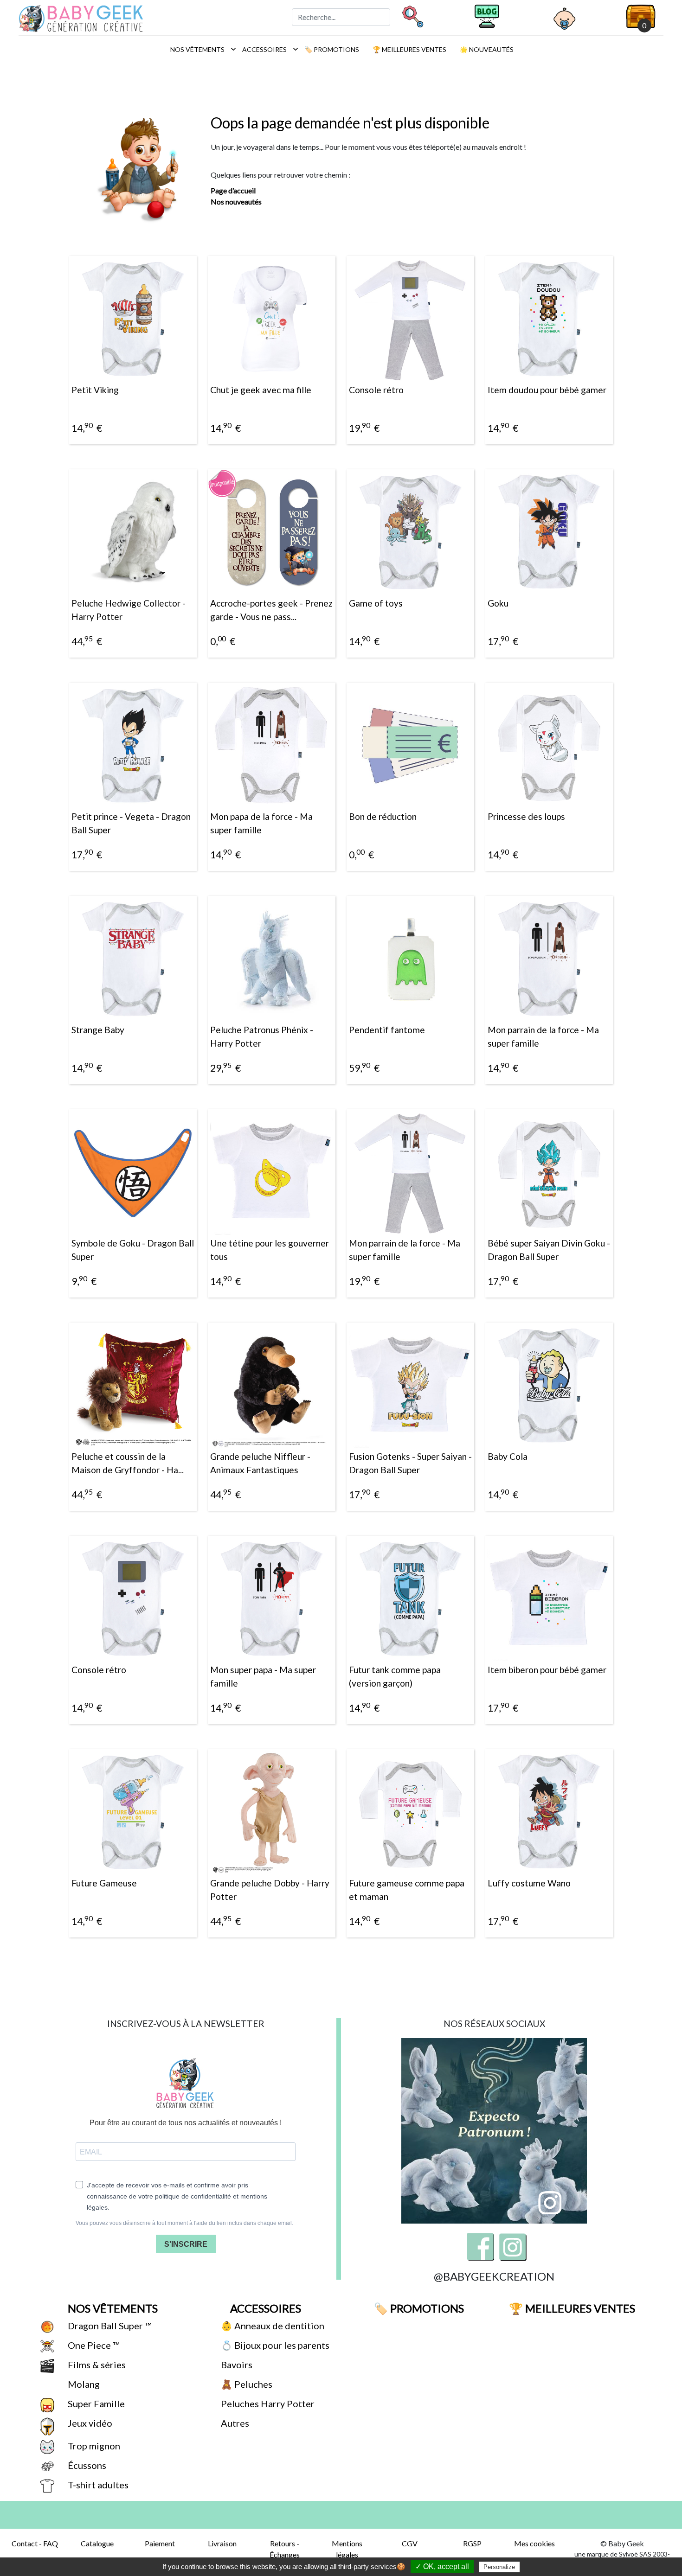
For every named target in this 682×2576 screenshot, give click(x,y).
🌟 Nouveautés (486, 49)
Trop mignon (93, 2446)
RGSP (472, 2543)
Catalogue (97, 2543)
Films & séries (96, 2365)
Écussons (86, 2465)
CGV (410, 2543)
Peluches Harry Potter (267, 2403)
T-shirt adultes (97, 2485)
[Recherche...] (412, 16)
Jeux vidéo (89, 2423)
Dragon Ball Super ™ (109, 2326)
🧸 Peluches (246, 2384)
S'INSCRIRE (186, 2244)
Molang (83, 2384)
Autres (234, 2423)
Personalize (499, 2567)
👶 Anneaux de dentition (272, 2326)
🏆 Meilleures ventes (409, 49)
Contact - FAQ (35, 2543)
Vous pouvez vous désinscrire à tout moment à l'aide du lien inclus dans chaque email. (184, 2223)
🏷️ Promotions (331, 49)
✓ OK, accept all (442, 2566)
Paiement (160, 2543)
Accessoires (268, 49)
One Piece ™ (93, 2345)
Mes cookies (534, 2543)
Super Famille (95, 2403)
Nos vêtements (201, 49)
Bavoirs (236, 2365)
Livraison (222, 2543)
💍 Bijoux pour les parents (274, 2345)
